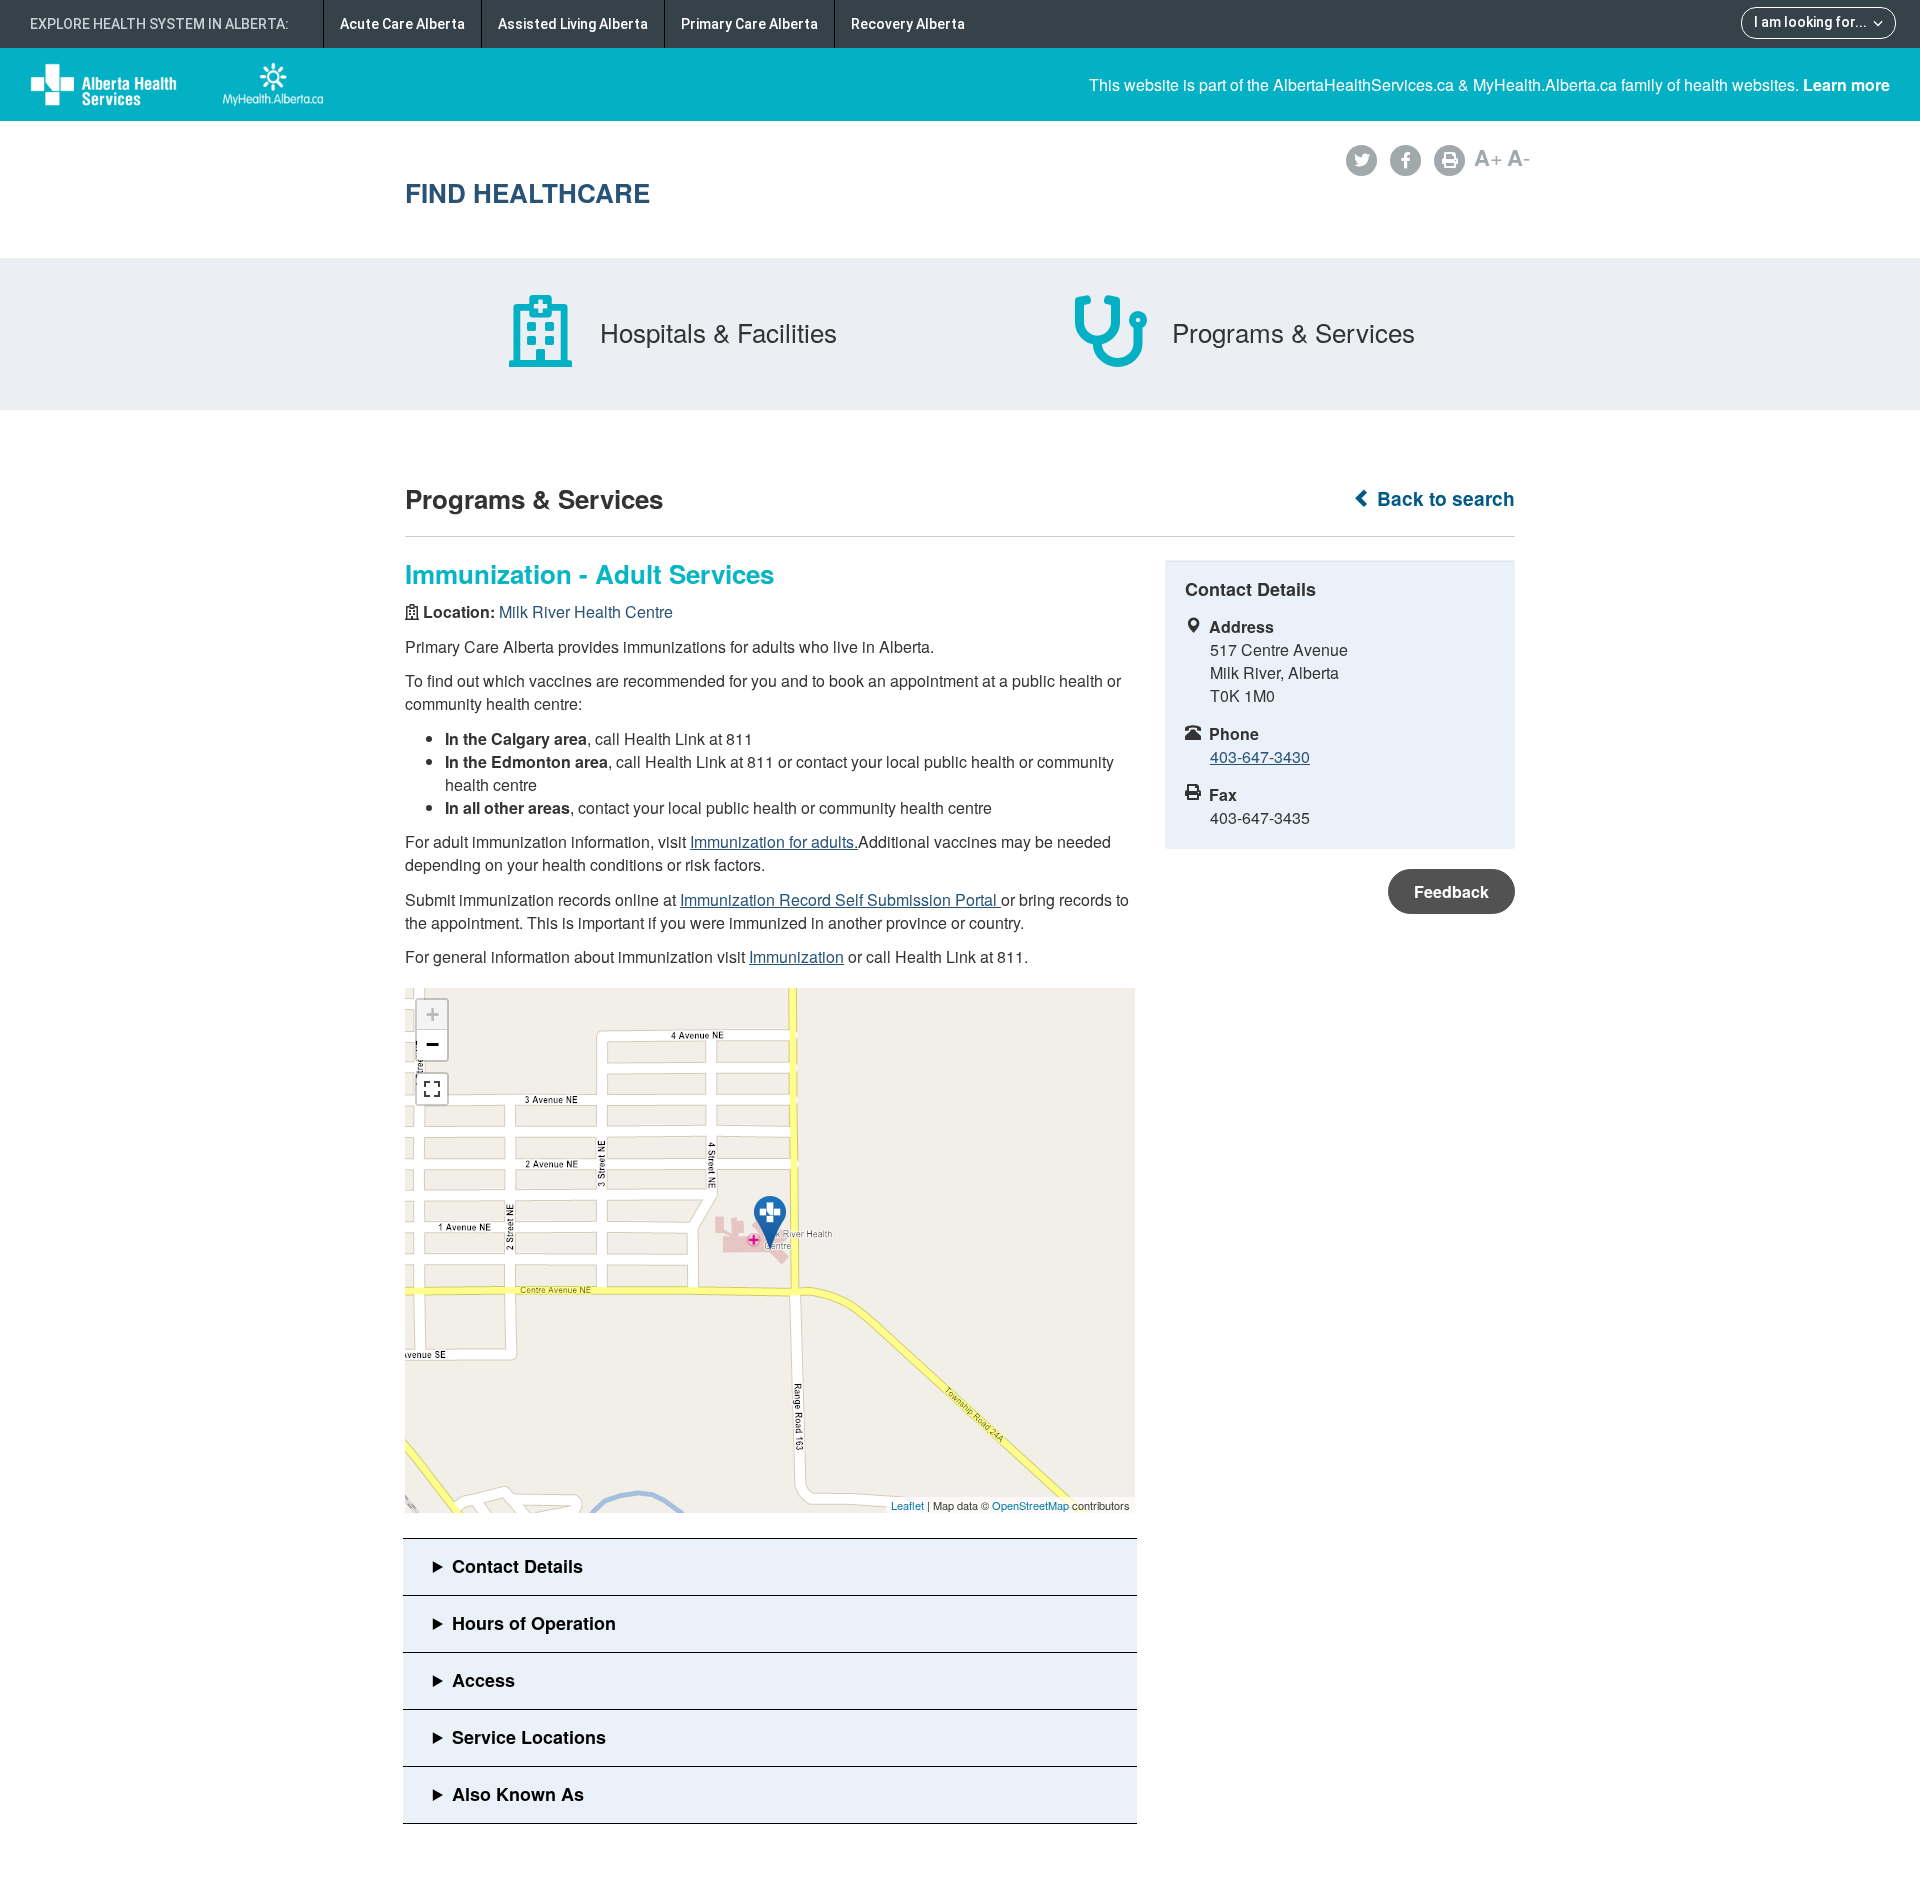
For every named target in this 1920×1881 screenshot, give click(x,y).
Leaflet (907, 1505)
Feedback (1451, 891)
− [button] (432, 1044)
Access (483, 1680)
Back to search (1443, 498)
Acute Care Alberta (402, 24)
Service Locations (529, 1737)
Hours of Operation (534, 1623)
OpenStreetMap (1030, 1505)
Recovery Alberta (908, 24)
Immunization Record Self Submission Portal (840, 899)
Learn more (1846, 84)
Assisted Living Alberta (573, 24)
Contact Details (517, 1566)
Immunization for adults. (774, 841)
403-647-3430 (1260, 756)
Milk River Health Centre (586, 611)
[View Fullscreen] (432, 1089)
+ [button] (432, 1014)
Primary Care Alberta (749, 24)
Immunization (796, 956)
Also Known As (518, 1794)
